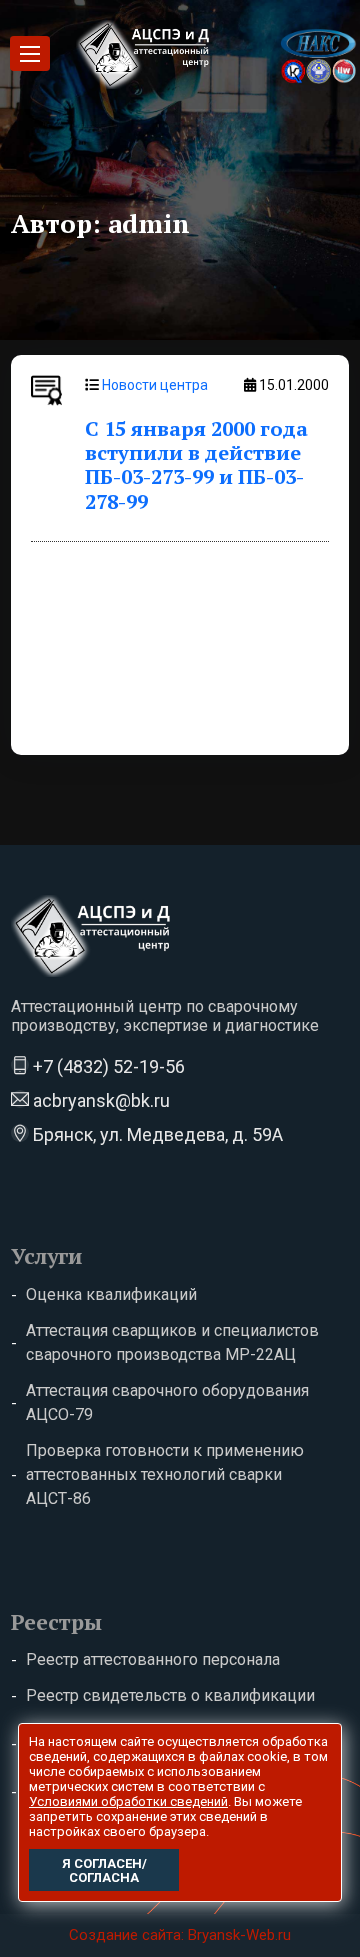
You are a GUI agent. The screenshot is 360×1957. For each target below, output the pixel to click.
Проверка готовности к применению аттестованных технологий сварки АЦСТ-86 (165, 1474)
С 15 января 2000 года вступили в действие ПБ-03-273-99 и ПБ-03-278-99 (196, 465)
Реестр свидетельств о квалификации (170, 1695)
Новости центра (155, 385)
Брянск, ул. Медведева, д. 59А (156, 1134)
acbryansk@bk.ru (99, 1100)
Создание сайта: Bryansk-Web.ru (180, 1935)
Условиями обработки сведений (128, 1801)
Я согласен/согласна (104, 1870)
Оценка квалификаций (111, 1294)
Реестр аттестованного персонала (153, 1659)
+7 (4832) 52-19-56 (107, 1066)
